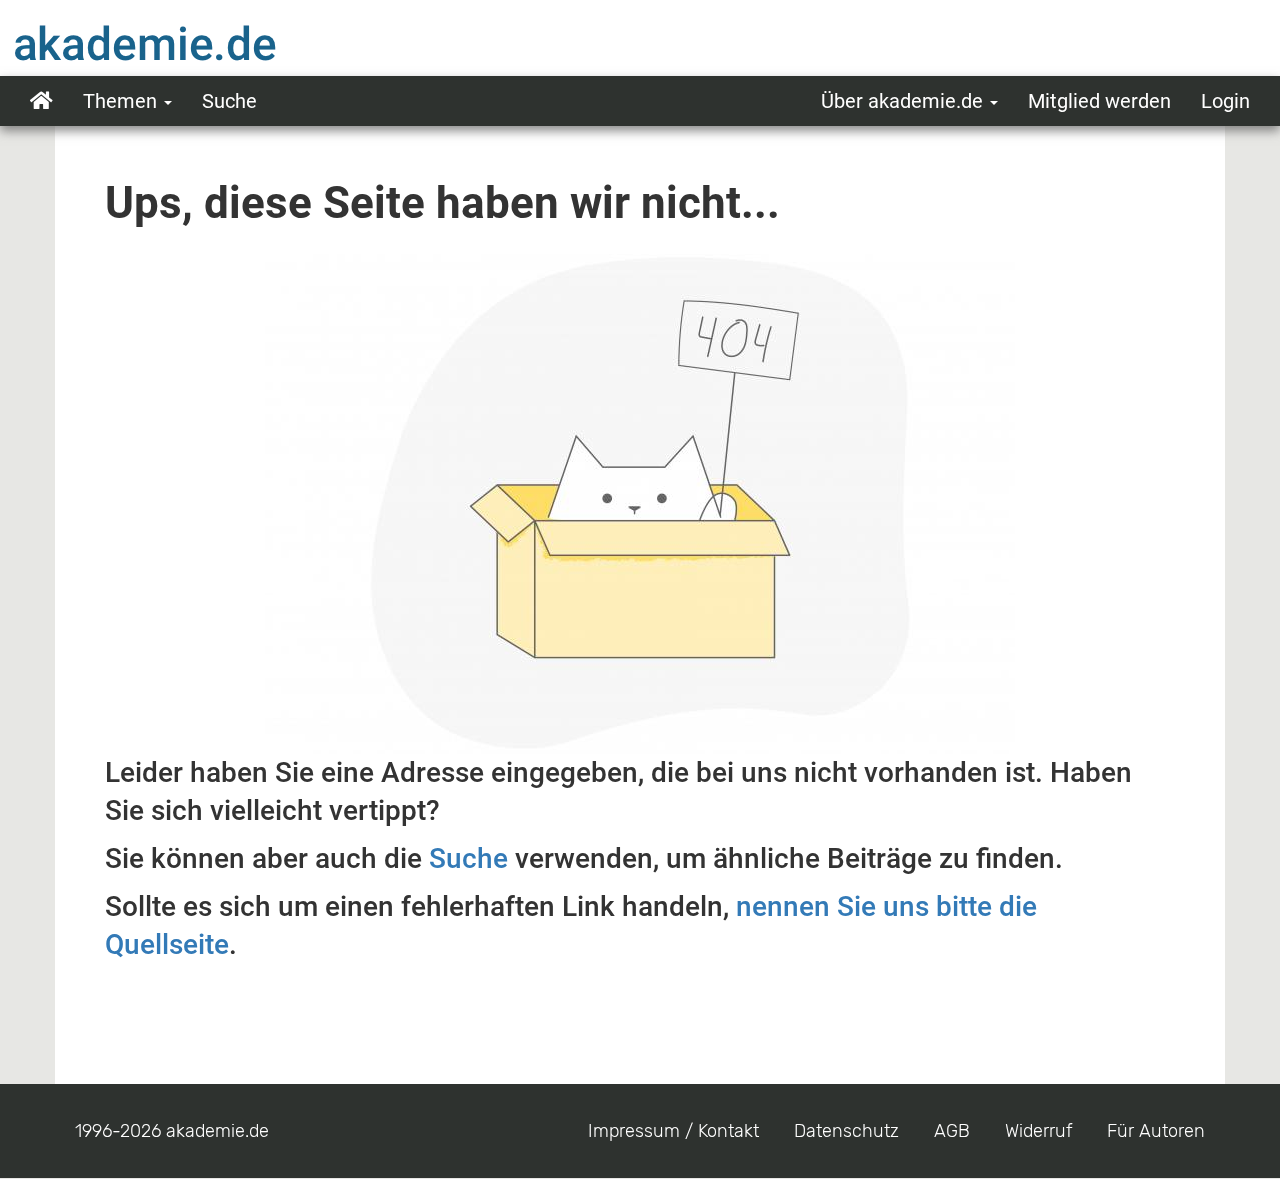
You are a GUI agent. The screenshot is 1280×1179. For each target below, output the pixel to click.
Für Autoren (1156, 1131)
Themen (122, 101)
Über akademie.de (904, 101)
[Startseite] (185, 43)
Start (41, 101)
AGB (952, 1131)
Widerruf (1038, 1131)
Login (1225, 101)
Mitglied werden (1099, 101)
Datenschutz (846, 1131)
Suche (229, 101)
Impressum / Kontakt (673, 1131)
